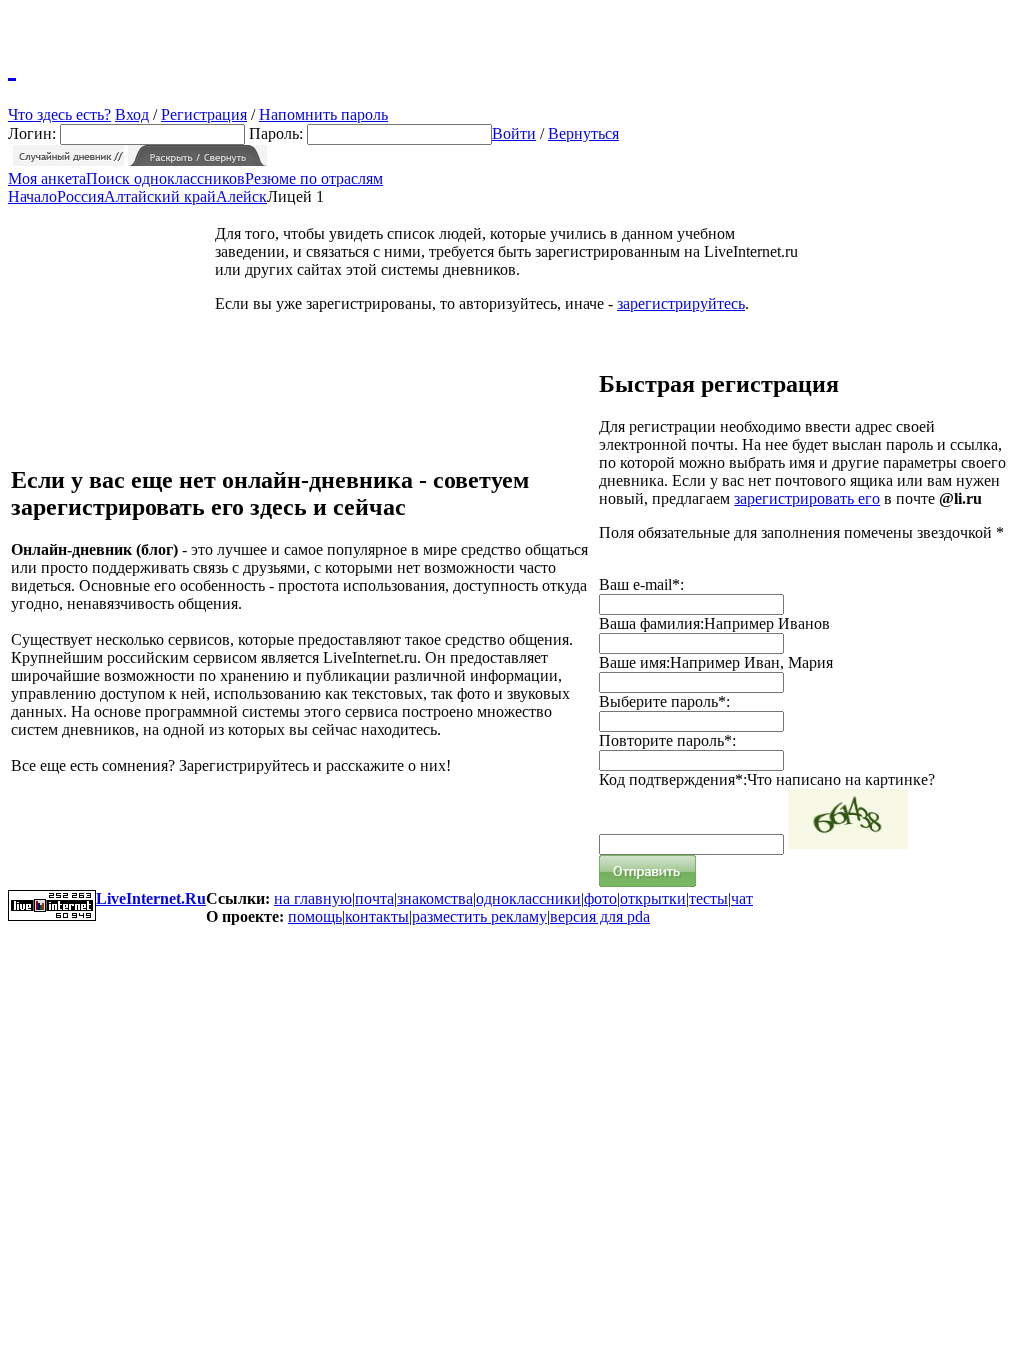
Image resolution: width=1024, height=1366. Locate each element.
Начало (32, 196)
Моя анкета (47, 178)
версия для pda (600, 916)
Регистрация (204, 114)
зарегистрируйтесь (681, 303)
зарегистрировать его (807, 498)
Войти (514, 133)
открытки (653, 898)
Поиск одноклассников (165, 178)
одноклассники (528, 898)
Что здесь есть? (59, 114)
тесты (708, 898)
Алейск (241, 196)
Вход (132, 114)
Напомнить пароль (323, 114)
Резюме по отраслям (314, 178)
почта (374, 898)
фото (600, 898)
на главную (313, 898)
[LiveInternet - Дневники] (12, 65)
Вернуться (583, 133)
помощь (315, 916)
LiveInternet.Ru (151, 898)
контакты (377, 916)
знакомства (435, 898)
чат (742, 898)
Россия (80, 196)
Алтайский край (160, 196)
